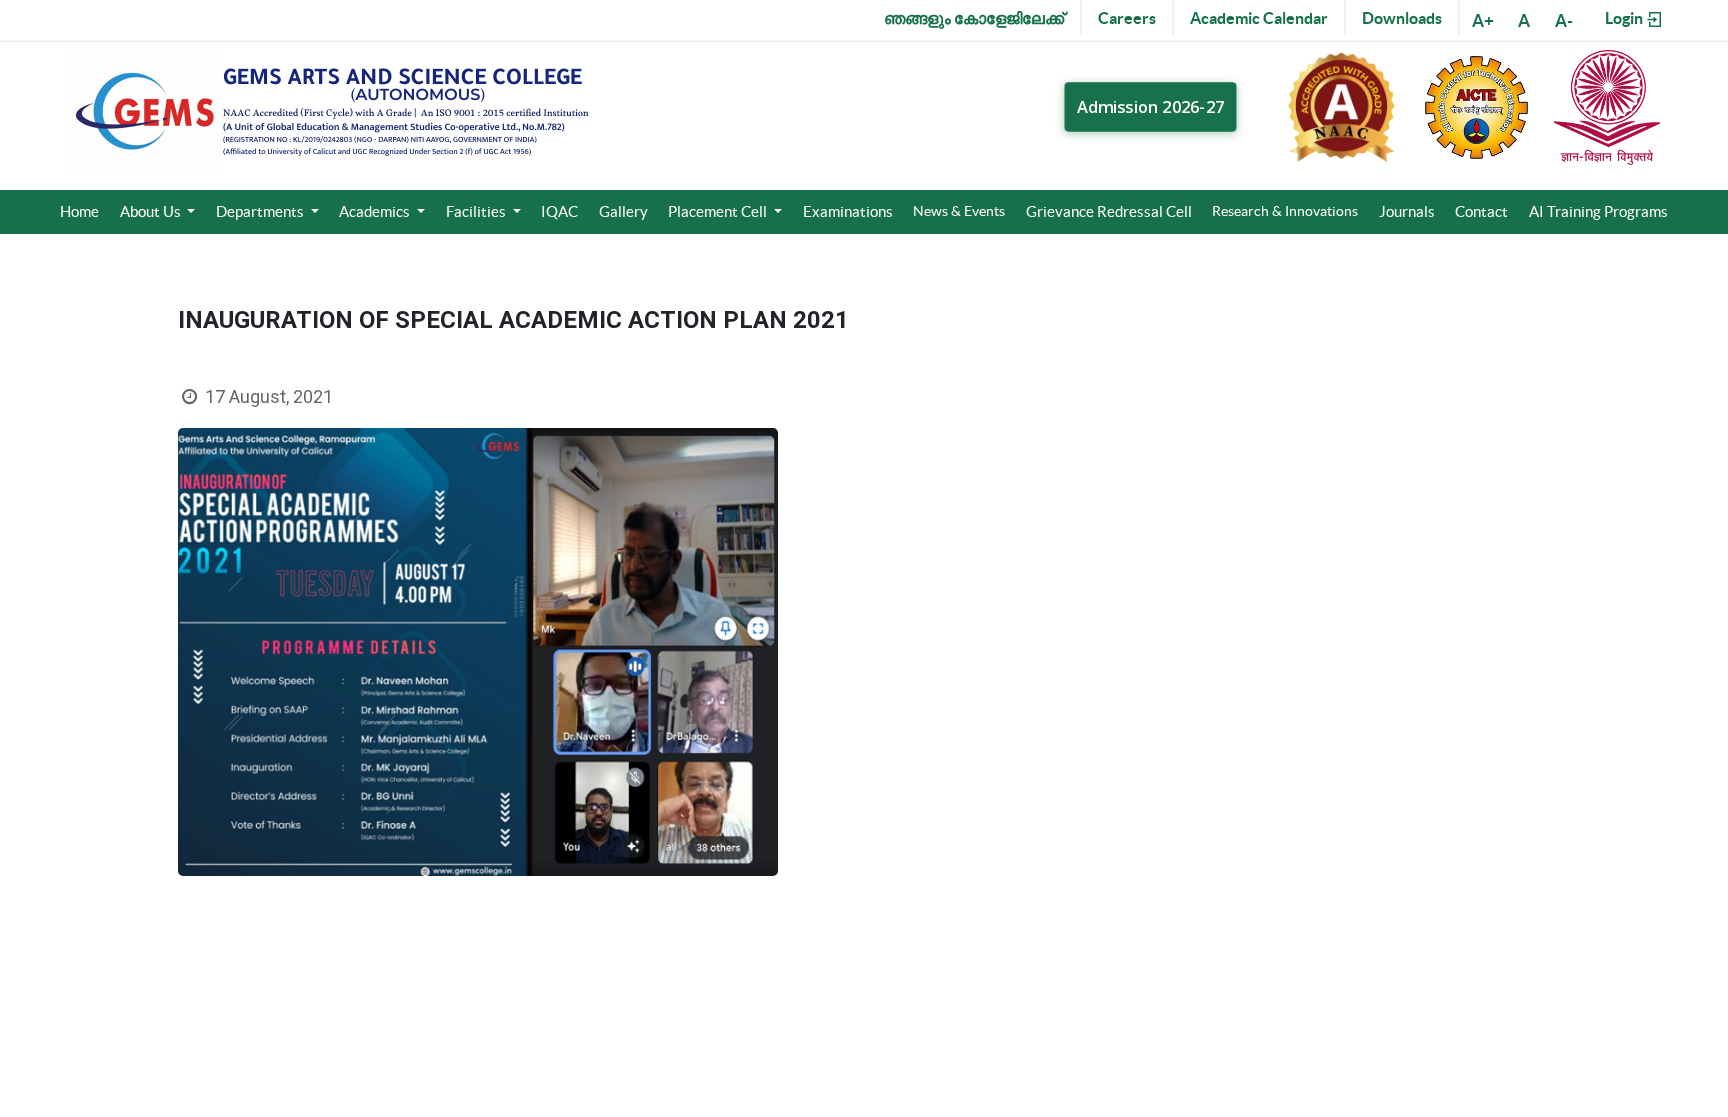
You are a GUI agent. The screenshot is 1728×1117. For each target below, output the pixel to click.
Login (1625, 18)
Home (79, 211)
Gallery (623, 211)
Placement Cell (719, 211)
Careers (1127, 18)
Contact (1481, 211)
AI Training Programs (1598, 211)
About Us (152, 211)
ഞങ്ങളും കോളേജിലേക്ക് (974, 18)
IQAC (559, 211)
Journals (1407, 211)
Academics (376, 211)
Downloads (1402, 18)
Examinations (848, 211)
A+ (1483, 20)
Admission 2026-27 (1150, 107)
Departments (261, 211)
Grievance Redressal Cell (1109, 211)
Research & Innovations (1285, 211)
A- (1564, 20)
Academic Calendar (1259, 18)
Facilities (477, 211)
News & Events (959, 211)
